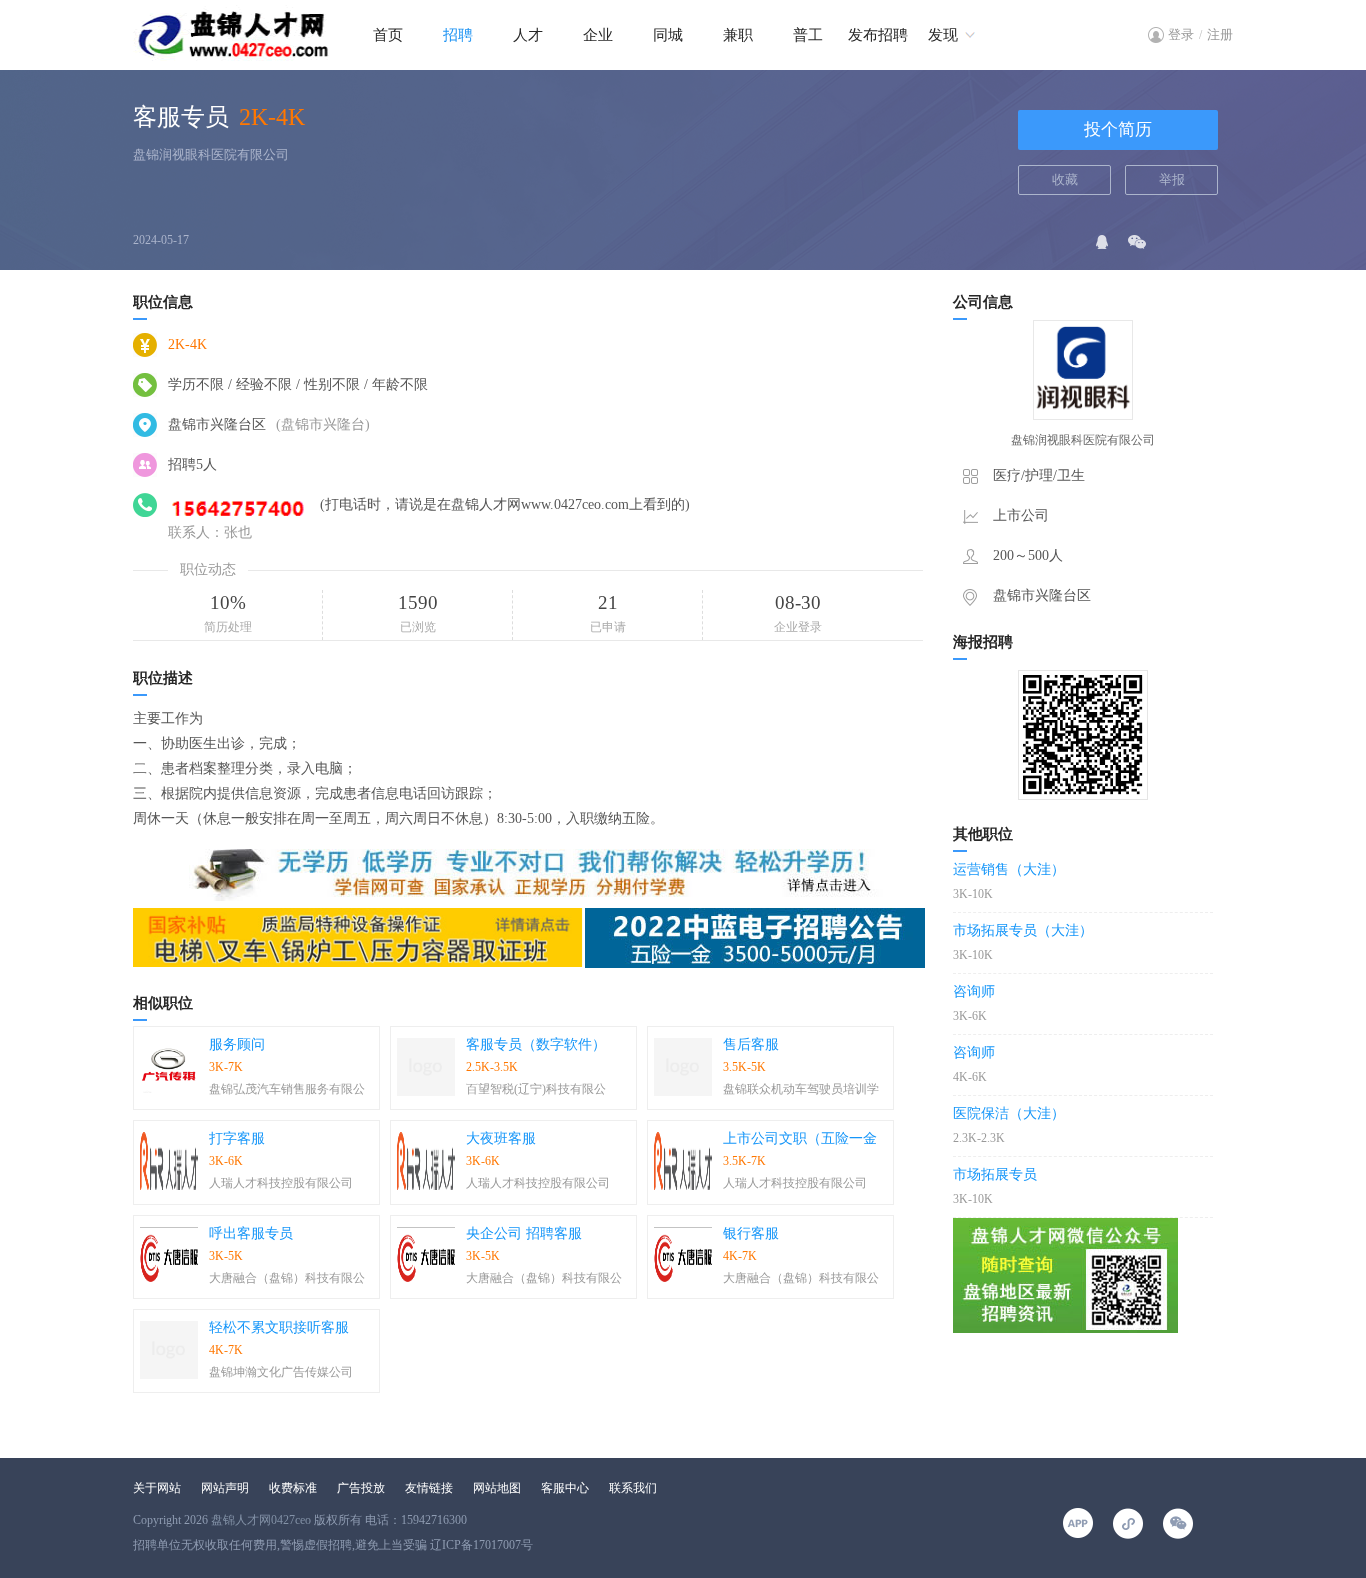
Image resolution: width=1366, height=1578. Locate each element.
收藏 (1065, 179)
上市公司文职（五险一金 (800, 1138)
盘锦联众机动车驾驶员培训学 (801, 1089)
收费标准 (293, 1488)
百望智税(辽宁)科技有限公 (536, 1089)
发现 (943, 35)
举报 (1172, 179)
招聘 (458, 35)
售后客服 (751, 1044)
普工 (808, 35)
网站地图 (497, 1488)
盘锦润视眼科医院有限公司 (211, 154)
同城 (668, 35)
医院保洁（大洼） (1009, 1113)
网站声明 (225, 1488)
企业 (598, 35)
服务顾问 (237, 1044)
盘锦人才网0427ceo (261, 1520)
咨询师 (974, 991)
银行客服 (751, 1233)
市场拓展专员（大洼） (1023, 930)
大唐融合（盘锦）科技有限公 (287, 1278)
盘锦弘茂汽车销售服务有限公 (287, 1089)
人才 (528, 35)
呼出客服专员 (251, 1233)
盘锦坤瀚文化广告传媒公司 (281, 1372)
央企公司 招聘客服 (524, 1233)
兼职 (738, 35)
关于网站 (157, 1488)
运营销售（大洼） (1009, 869)
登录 (1181, 34)
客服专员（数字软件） (536, 1044)
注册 (1220, 34)
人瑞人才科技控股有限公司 (281, 1183)
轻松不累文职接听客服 (279, 1327)
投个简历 (1118, 129)
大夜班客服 (501, 1138)
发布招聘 (878, 35)
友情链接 (429, 1488)
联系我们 (633, 1488)
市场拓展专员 (995, 1174)
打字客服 (237, 1138)
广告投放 (361, 1488)
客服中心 (565, 1488)
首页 (388, 35)
